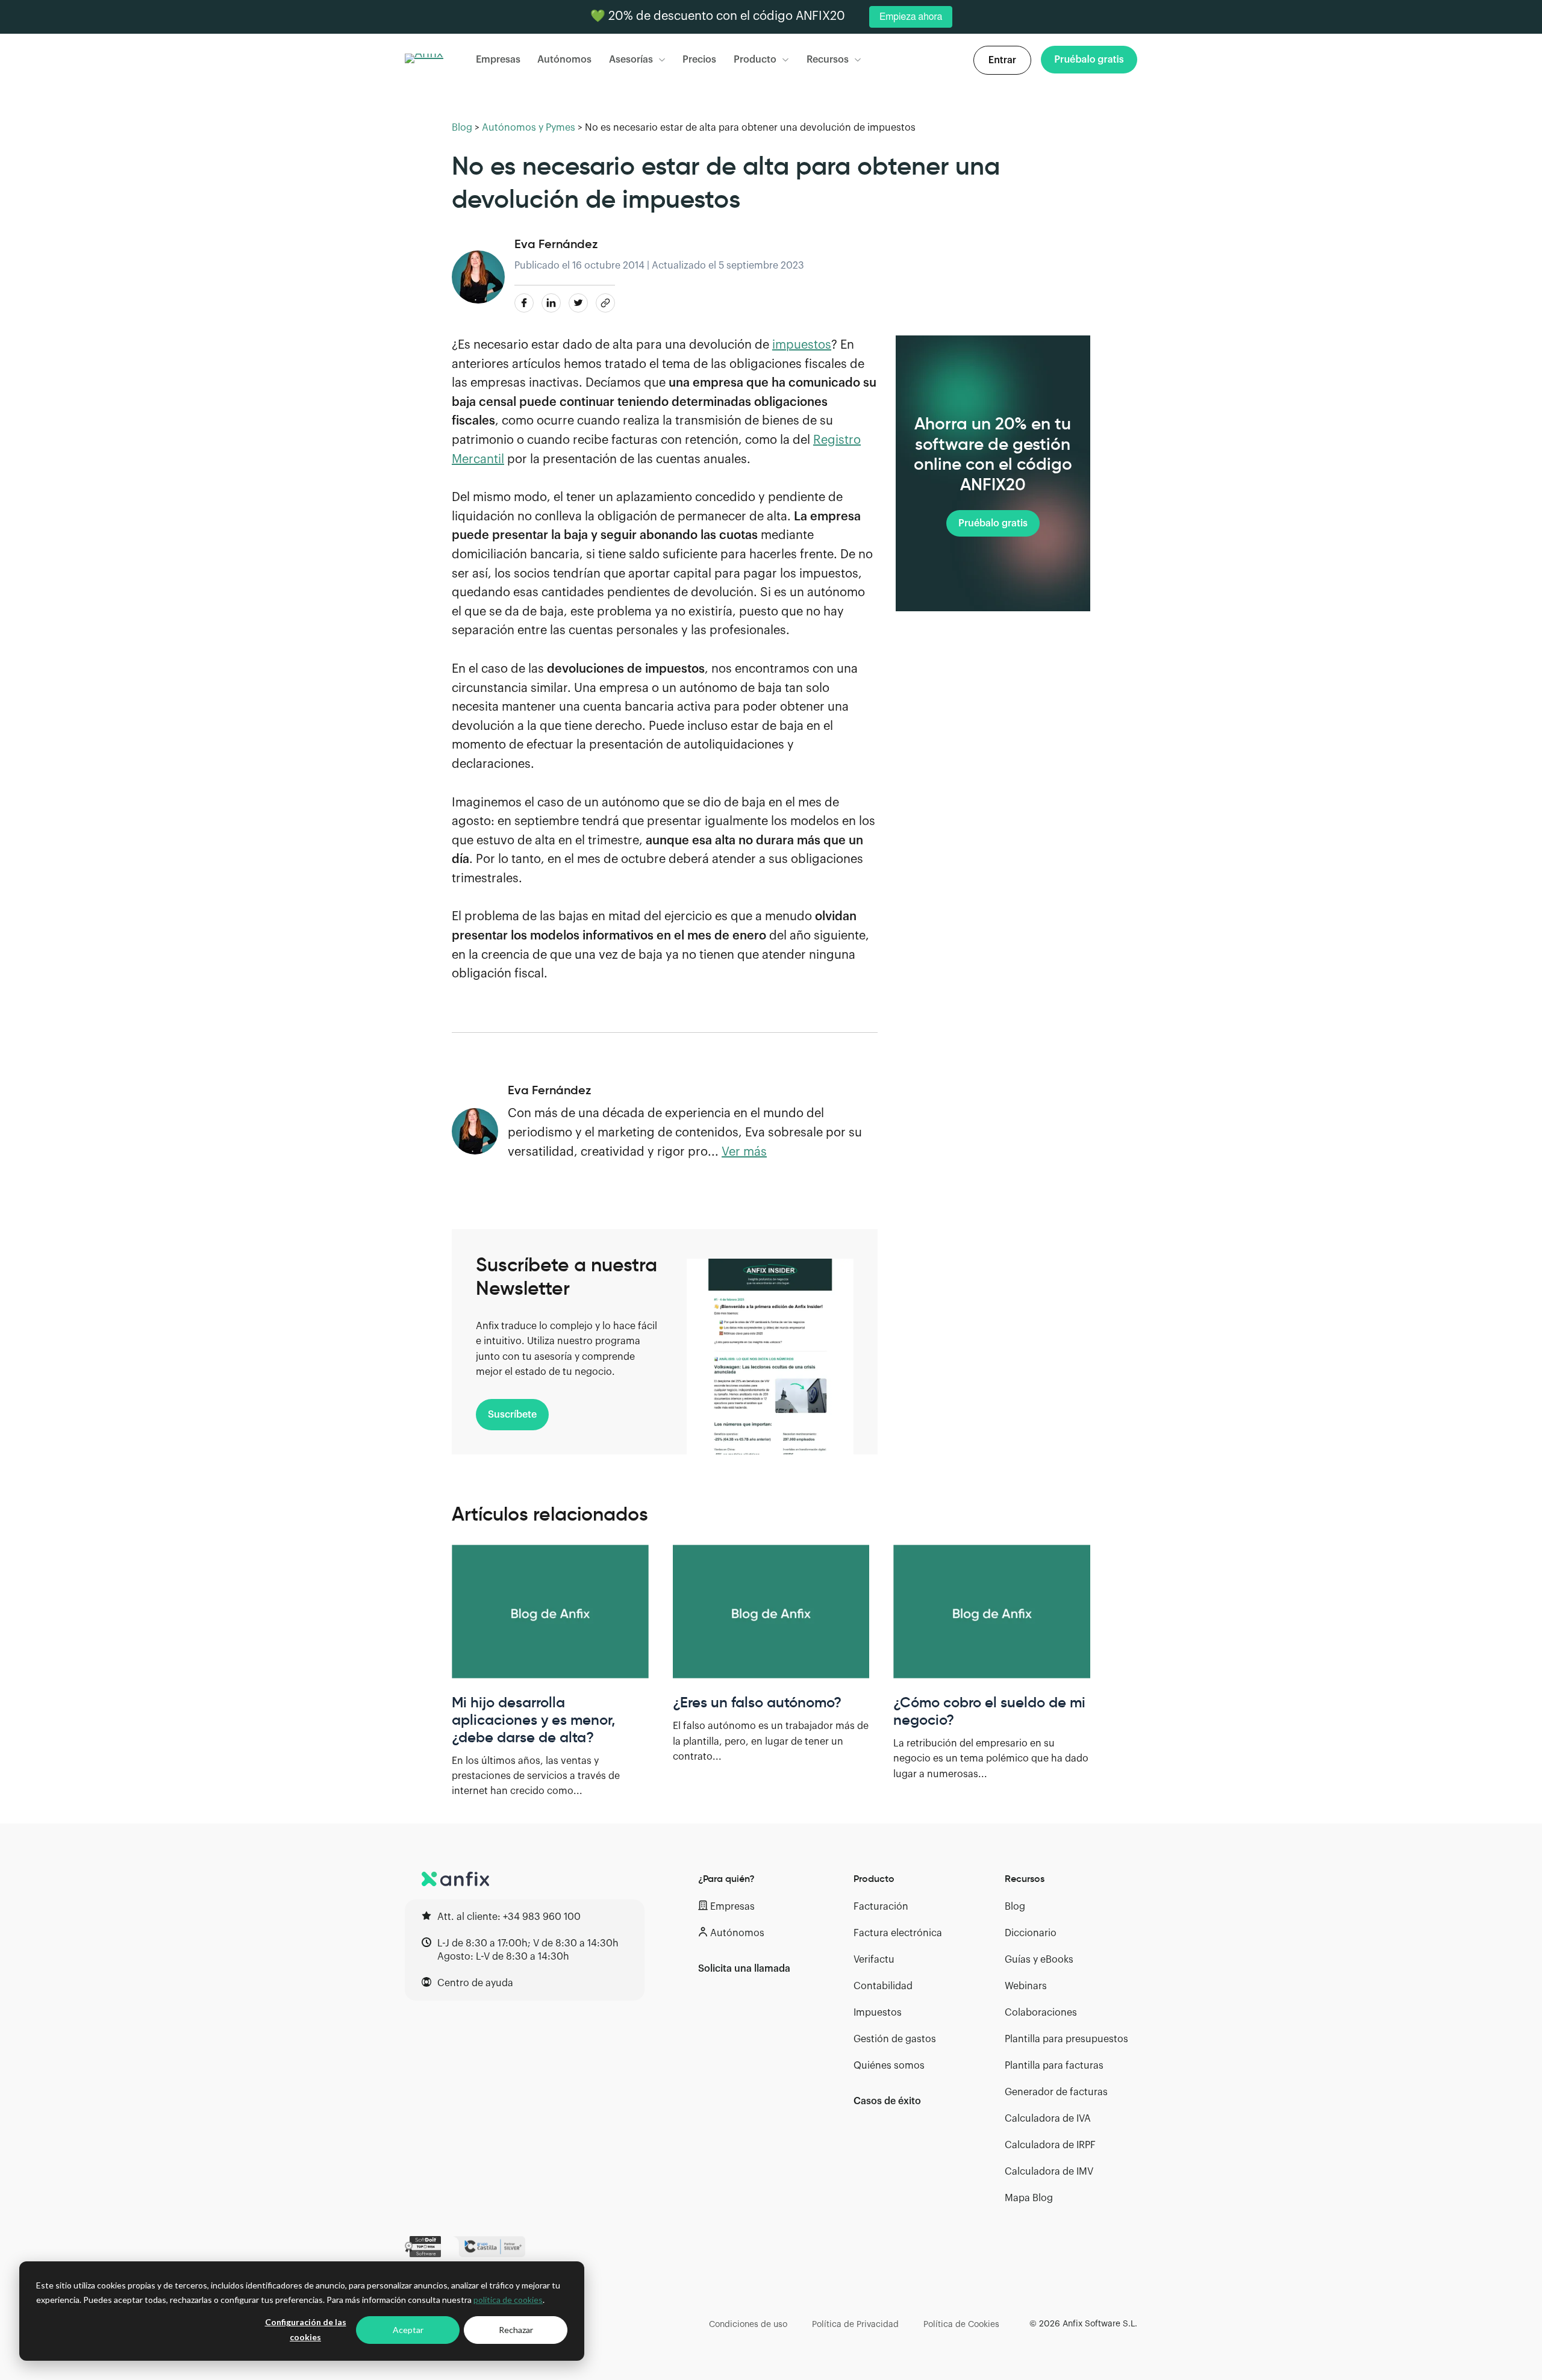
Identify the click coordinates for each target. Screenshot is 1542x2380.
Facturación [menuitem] (881, 1907)
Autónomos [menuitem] (737, 1933)
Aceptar (408, 2330)
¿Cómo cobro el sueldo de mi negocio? (989, 1711)
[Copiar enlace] (605, 303)
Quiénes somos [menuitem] (889, 2066)
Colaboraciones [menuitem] (1041, 2013)
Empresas (498, 60)
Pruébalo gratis (993, 524)
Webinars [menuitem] (1026, 1986)
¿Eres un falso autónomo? (757, 1702)
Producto (755, 60)
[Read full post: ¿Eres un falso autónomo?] (771, 1612)
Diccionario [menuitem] (1031, 1933)
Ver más (744, 1152)
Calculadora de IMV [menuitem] (1049, 2172)
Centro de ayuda (475, 1983)
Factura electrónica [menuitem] (898, 1933)
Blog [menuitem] (1015, 1907)
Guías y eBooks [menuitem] (1039, 1960)
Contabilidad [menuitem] (883, 1986)
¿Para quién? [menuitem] (726, 1878)
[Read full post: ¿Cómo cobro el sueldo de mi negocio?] (992, 1612)
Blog (462, 128)
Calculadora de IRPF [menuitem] (1050, 2145)
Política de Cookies (961, 2325)
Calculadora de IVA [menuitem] (1048, 2119)
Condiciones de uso (748, 2325)
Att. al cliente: (509, 1917)
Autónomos (564, 60)
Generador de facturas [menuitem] (1056, 2092)
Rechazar (516, 2330)
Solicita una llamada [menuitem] (744, 1969)
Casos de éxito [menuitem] (887, 2101)
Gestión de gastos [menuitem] (895, 2039)
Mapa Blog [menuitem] (1029, 2198)
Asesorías (631, 60)
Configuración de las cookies (306, 2329)
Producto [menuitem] (874, 1878)
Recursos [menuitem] (1025, 1878)
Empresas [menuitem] (732, 1907)
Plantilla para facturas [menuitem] (1054, 2066)
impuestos (802, 345)
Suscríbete (512, 1415)
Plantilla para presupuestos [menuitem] (1066, 2039)
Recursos (828, 60)
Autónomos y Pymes (529, 128)
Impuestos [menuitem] (878, 2013)
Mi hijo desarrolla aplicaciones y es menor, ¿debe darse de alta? (533, 1720)
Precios (699, 60)
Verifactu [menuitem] (874, 1960)
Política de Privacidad (855, 2325)
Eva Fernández (556, 244)
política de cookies (508, 2300)
